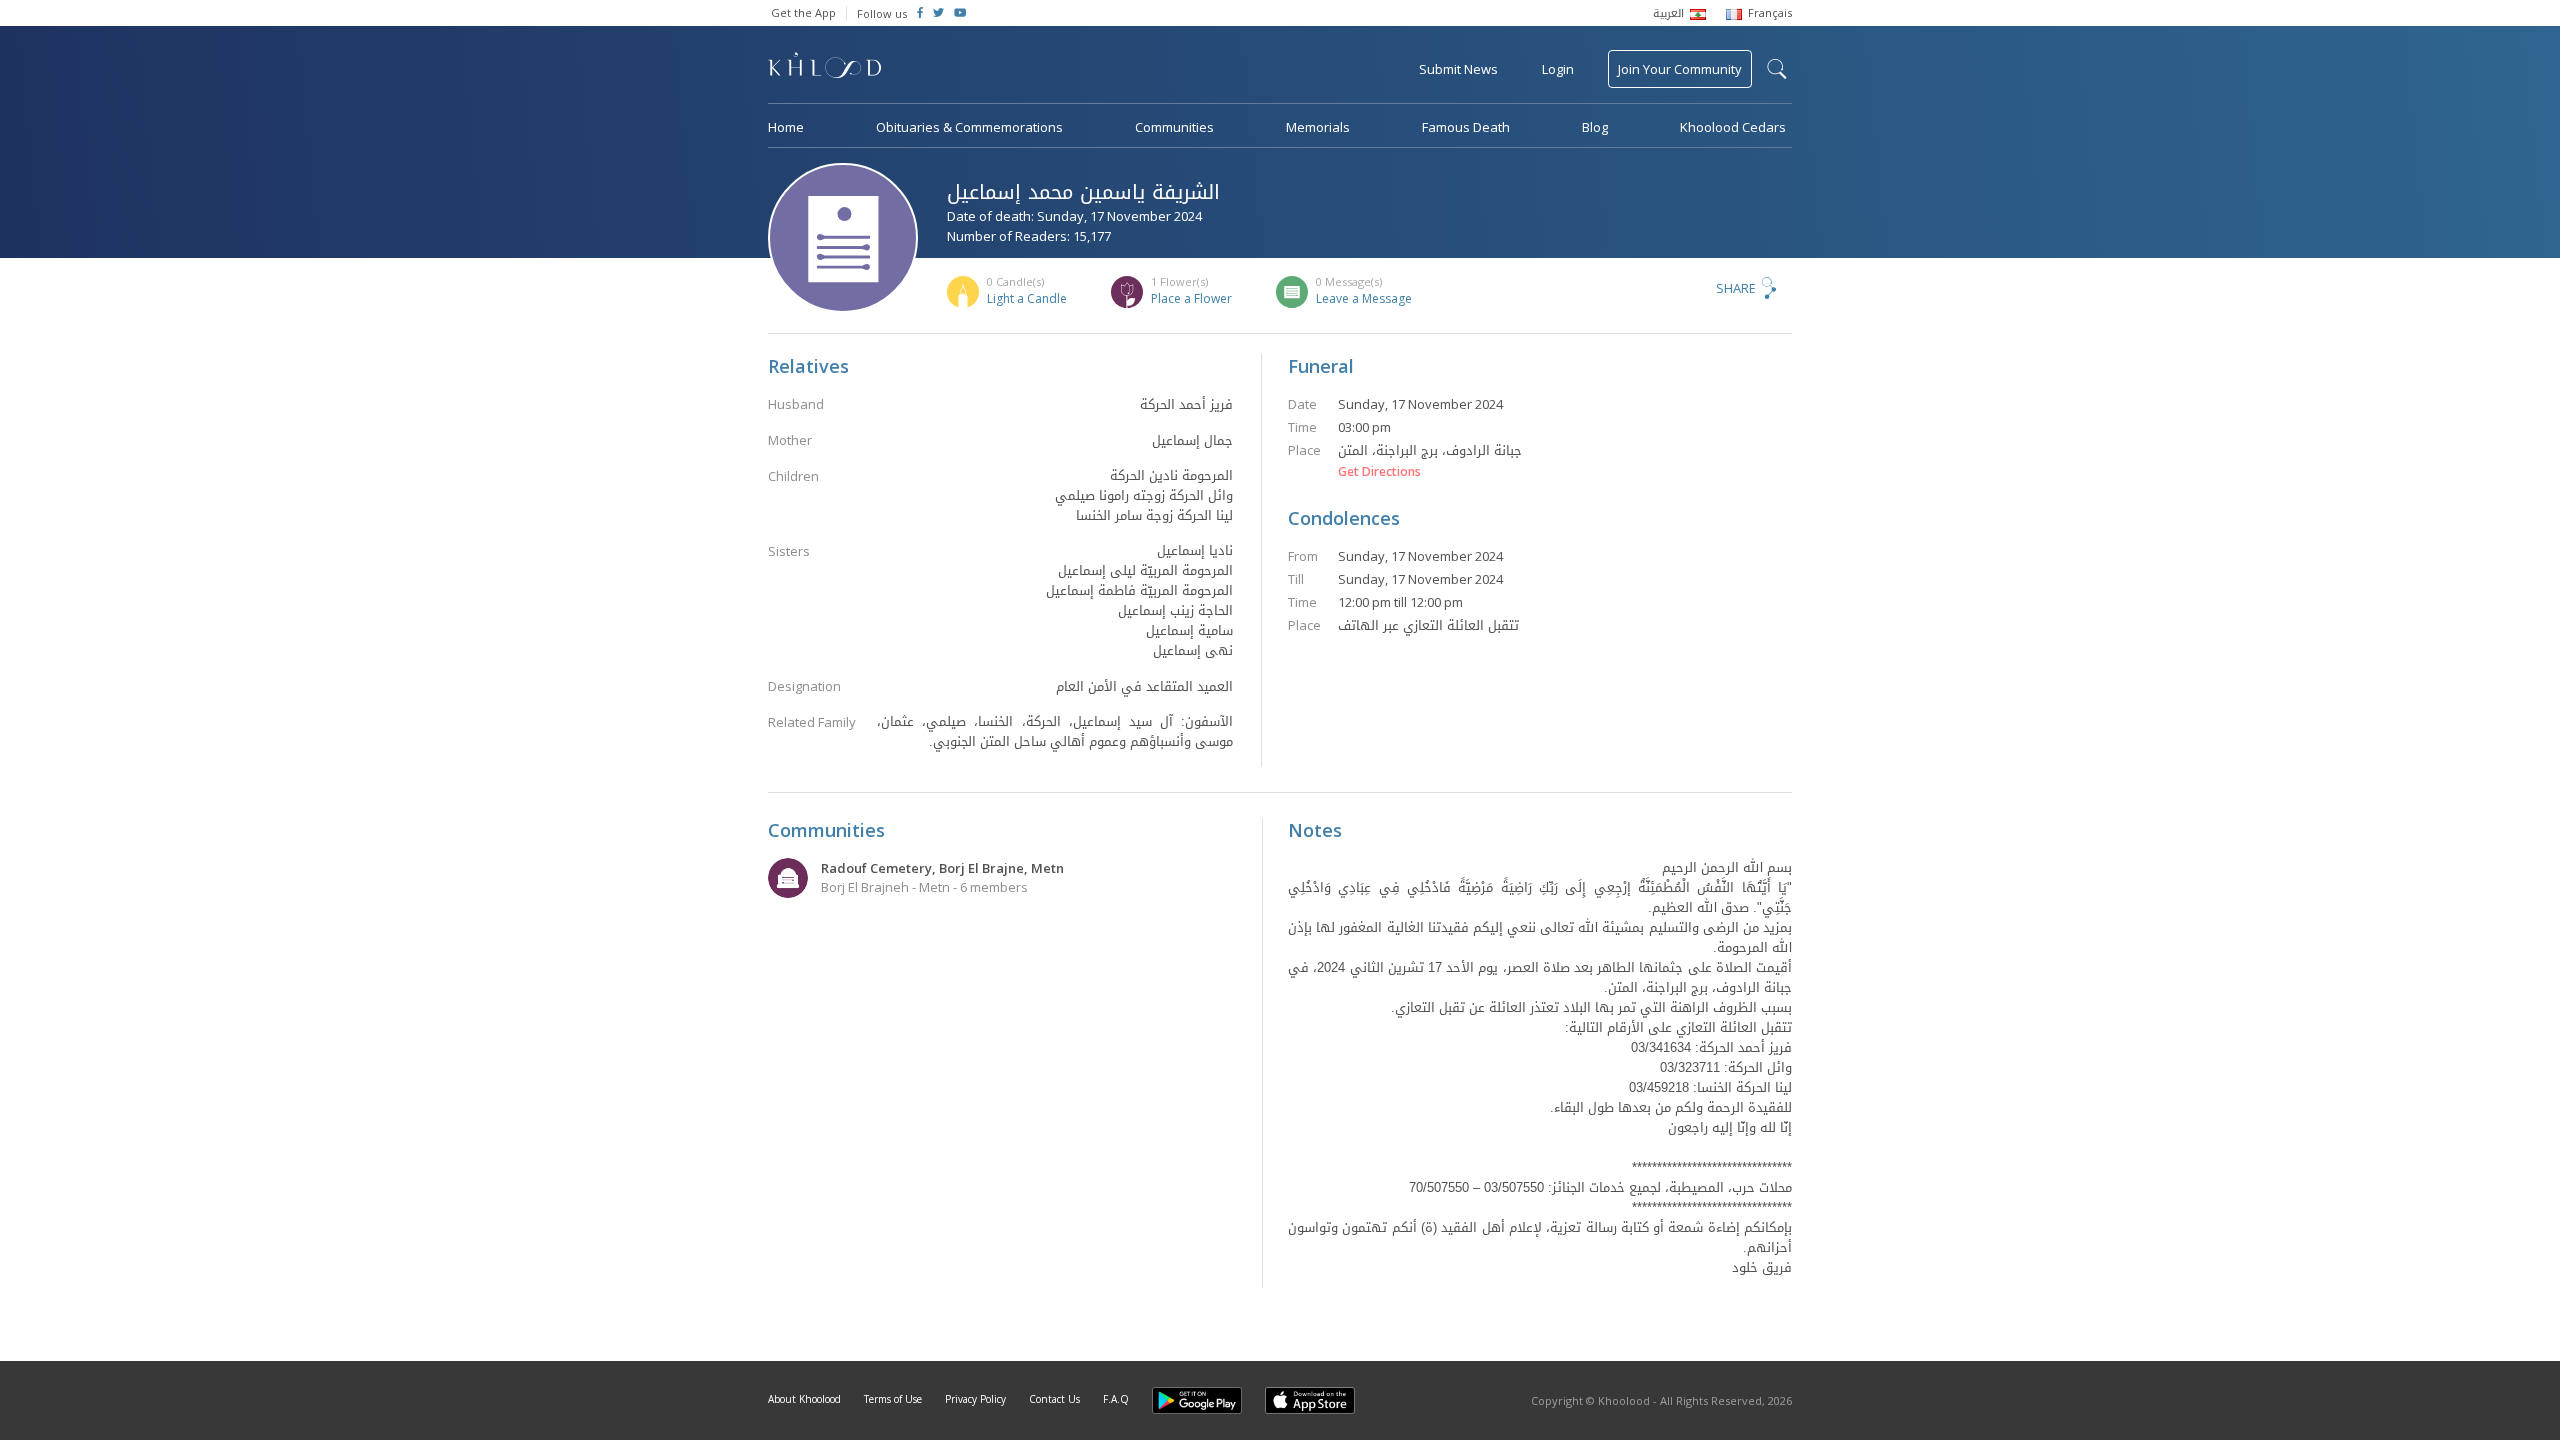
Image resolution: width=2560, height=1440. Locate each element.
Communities (1174, 127)
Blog (1595, 127)
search (1777, 69)
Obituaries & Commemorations (969, 127)
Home (786, 127)
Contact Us (1054, 1399)
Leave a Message (1364, 298)
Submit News (1458, 69)
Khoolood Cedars (1733, 127)
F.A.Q (1116, 1399)
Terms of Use (893, 1399)
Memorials (1318, 127)
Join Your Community (1680, 69)
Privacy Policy (975, 1399)
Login (1558, 69)
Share (1736, 288)
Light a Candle (1027, 298)
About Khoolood (804, 1399)
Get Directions (1379, 472)
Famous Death (1466, 127)
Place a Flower (1191, 298)
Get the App (803, 12)
